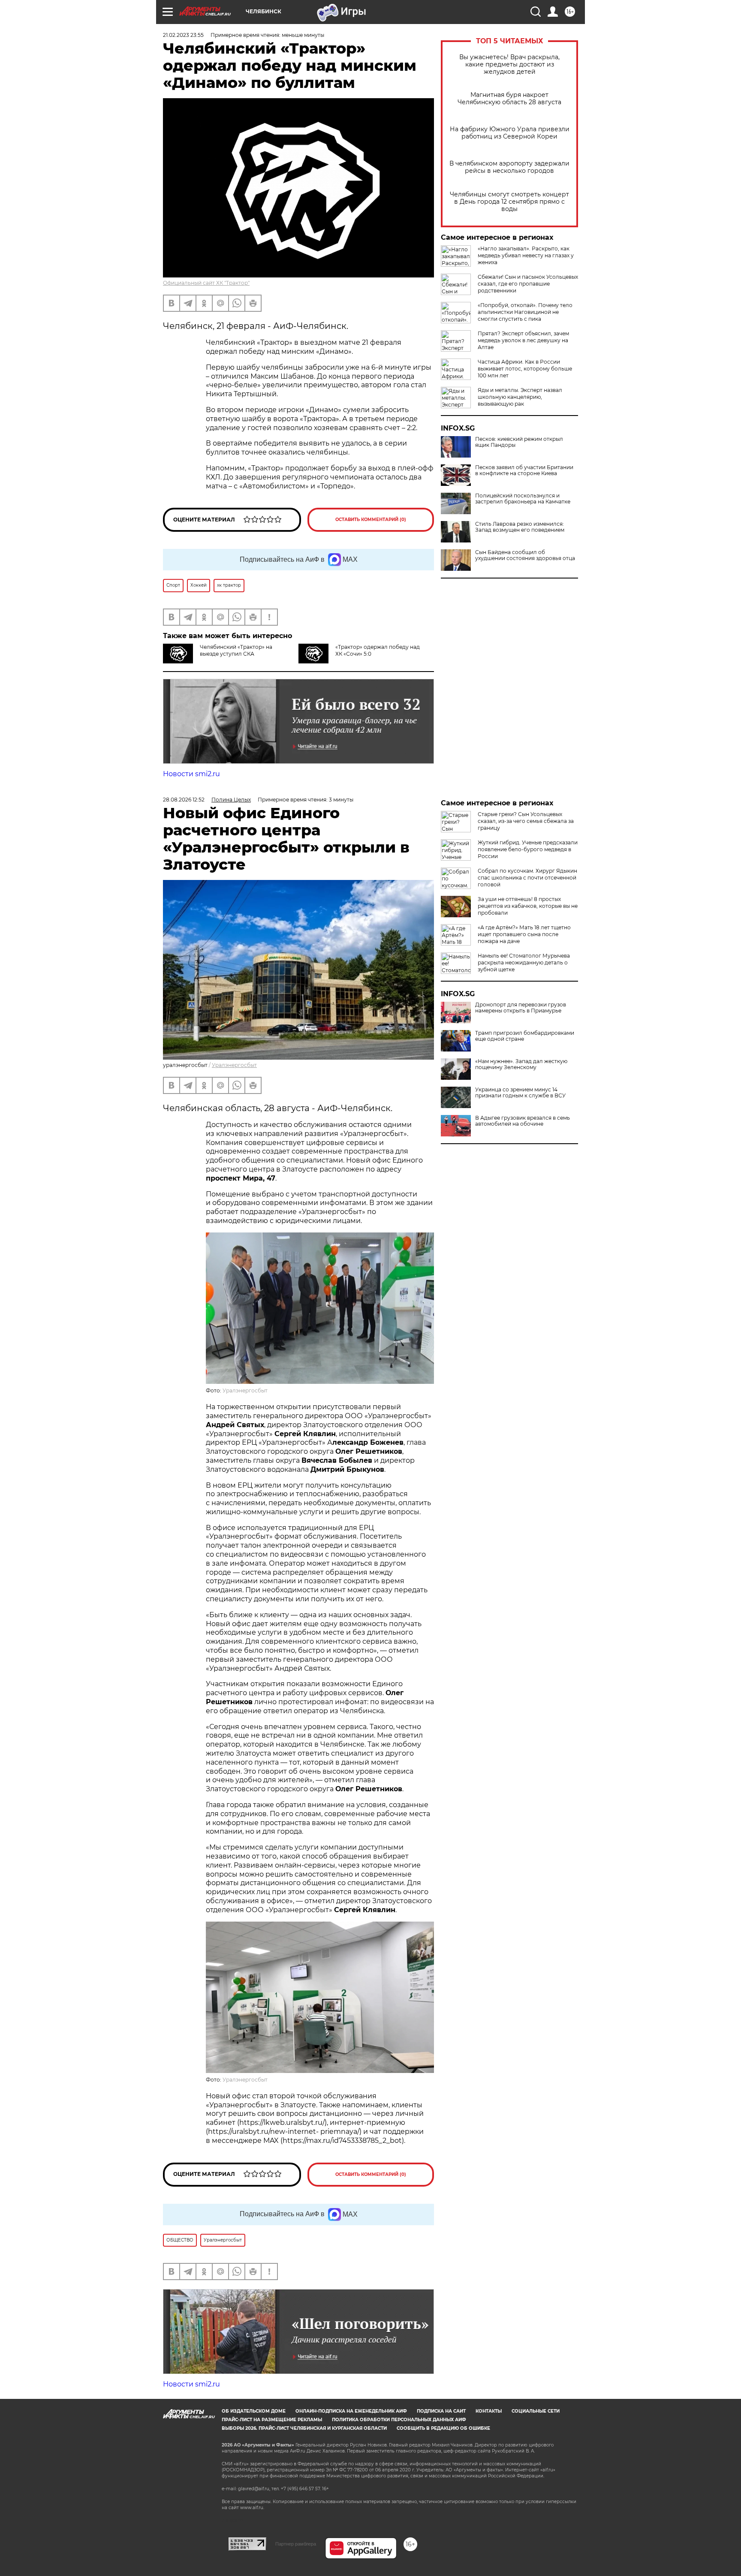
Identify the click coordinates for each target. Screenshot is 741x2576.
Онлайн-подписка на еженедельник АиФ (351, 2411)
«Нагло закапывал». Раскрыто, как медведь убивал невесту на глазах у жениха (526, 255)
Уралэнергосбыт (234, 1065)
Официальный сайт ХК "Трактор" (206, 283)
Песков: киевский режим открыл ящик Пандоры (519, 442)
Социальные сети (536, 2411)
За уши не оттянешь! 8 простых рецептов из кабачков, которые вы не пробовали (528, 906)
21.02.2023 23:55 (183, 35)
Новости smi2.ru (191, 774)
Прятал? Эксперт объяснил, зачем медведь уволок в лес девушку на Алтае (523, 340)
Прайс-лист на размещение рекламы (272, 2420)
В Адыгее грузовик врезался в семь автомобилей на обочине (523, 1121)
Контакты (489, 2411)
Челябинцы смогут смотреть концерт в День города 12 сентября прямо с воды (509, 202)
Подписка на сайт (441, 2411)
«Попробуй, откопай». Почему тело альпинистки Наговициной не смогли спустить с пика (525, 312)
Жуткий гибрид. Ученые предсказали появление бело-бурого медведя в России (528, 849)
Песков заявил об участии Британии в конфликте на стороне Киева (524, 470)
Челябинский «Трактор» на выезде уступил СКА (236, 650)
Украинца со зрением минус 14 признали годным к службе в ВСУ (520, 1093)
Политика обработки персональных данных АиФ (399, 2420)
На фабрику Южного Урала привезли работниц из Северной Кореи (510, 133)
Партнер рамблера (296, 2544)
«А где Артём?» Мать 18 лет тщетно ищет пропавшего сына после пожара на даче (524, 934)
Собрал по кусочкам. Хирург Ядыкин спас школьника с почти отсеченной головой (527, 878)
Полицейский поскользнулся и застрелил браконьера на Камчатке (523, 499)
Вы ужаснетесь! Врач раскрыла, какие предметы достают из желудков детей (509, 65)
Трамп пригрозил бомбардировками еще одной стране (525, 1036)
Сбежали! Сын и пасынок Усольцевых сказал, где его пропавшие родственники (528, 284)
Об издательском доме (254, 2411)
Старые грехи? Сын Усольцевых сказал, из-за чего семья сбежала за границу (526, 821)
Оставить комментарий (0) (371, 520)
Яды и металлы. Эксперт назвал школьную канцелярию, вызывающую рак (520, 397)
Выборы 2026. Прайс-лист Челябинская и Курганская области (304, 2428)
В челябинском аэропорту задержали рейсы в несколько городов (509, 167)
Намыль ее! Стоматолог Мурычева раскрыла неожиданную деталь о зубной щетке (524, 963)
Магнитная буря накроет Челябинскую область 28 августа (509, 99)
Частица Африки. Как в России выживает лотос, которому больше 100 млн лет (525, 369)
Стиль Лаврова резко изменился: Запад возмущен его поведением (520, 527)
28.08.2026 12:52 (184, 800)
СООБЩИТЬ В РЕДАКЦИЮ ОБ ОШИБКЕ (443, 2428)
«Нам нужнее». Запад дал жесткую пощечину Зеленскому (521, 1064)
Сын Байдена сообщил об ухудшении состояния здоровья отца (525, 555)
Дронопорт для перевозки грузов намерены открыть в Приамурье (521, 1008)
